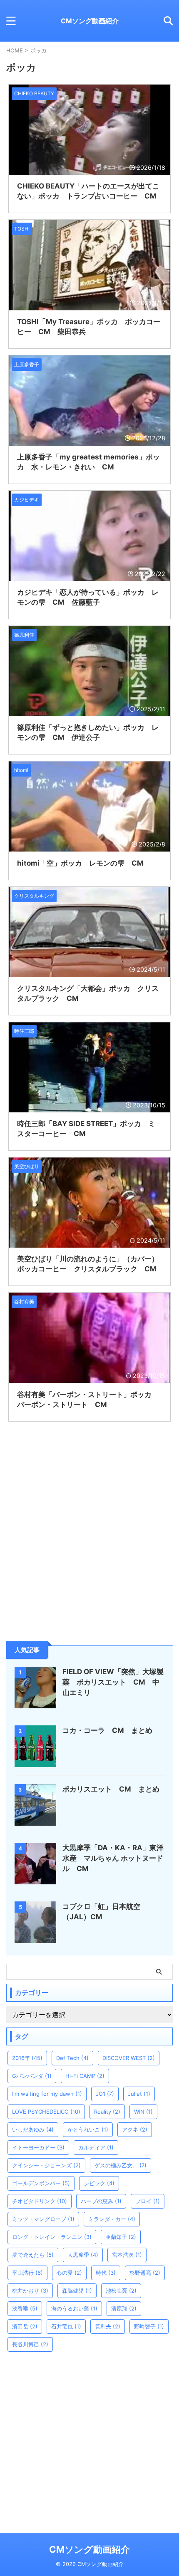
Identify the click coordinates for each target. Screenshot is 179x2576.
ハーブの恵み (101, 2201)
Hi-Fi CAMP (85, 2076)
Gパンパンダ (32, 2076)
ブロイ (148, 2201)
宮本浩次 (127, 2255)
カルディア (96, 2147)
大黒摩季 (83, 2255)
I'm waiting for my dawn (47, 2094)
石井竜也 (66, 2326)
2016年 (27, 2058)
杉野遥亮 (145, 2273)
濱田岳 (25, 2326)
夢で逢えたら (33, 2255)
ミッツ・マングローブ (43, 2219)
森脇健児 (77, 2291)
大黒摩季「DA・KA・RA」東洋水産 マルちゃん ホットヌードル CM (113, 1858)
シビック (99, 2183)
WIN (143, 2112)
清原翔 (124, 2308)
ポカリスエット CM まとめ (111, 1789)
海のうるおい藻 (74, 2308)
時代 (106, 2273)
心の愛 (69, 2273)
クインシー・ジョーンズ (46, 2165)
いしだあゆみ (33, 2129)
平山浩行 (27, 2273)
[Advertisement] (69, 1573)
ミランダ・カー (112, 2219)
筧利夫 (108, 2326)
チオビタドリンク (40, 2201)
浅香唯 (25, 2308)
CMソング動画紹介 (90, 21)
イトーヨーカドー (38, 2147)
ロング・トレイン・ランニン (52, 2237)
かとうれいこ (88, 2129)
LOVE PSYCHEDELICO (46, 2112)
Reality (107, 2112)
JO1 (105, 2094)
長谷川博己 (30, 2344)
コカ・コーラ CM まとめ (107, 1730)
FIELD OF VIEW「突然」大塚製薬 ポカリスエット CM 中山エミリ (113, 1682)
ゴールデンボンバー (41, 2183)
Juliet (139, 2094)
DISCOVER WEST (129, 2058)
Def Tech (72, 2058)
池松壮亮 (121, 2291)
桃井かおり (30, 2291)
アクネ (135, 2129)
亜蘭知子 (121, 2237)
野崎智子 (149, 2326)
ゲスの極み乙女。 (121, 2165)
